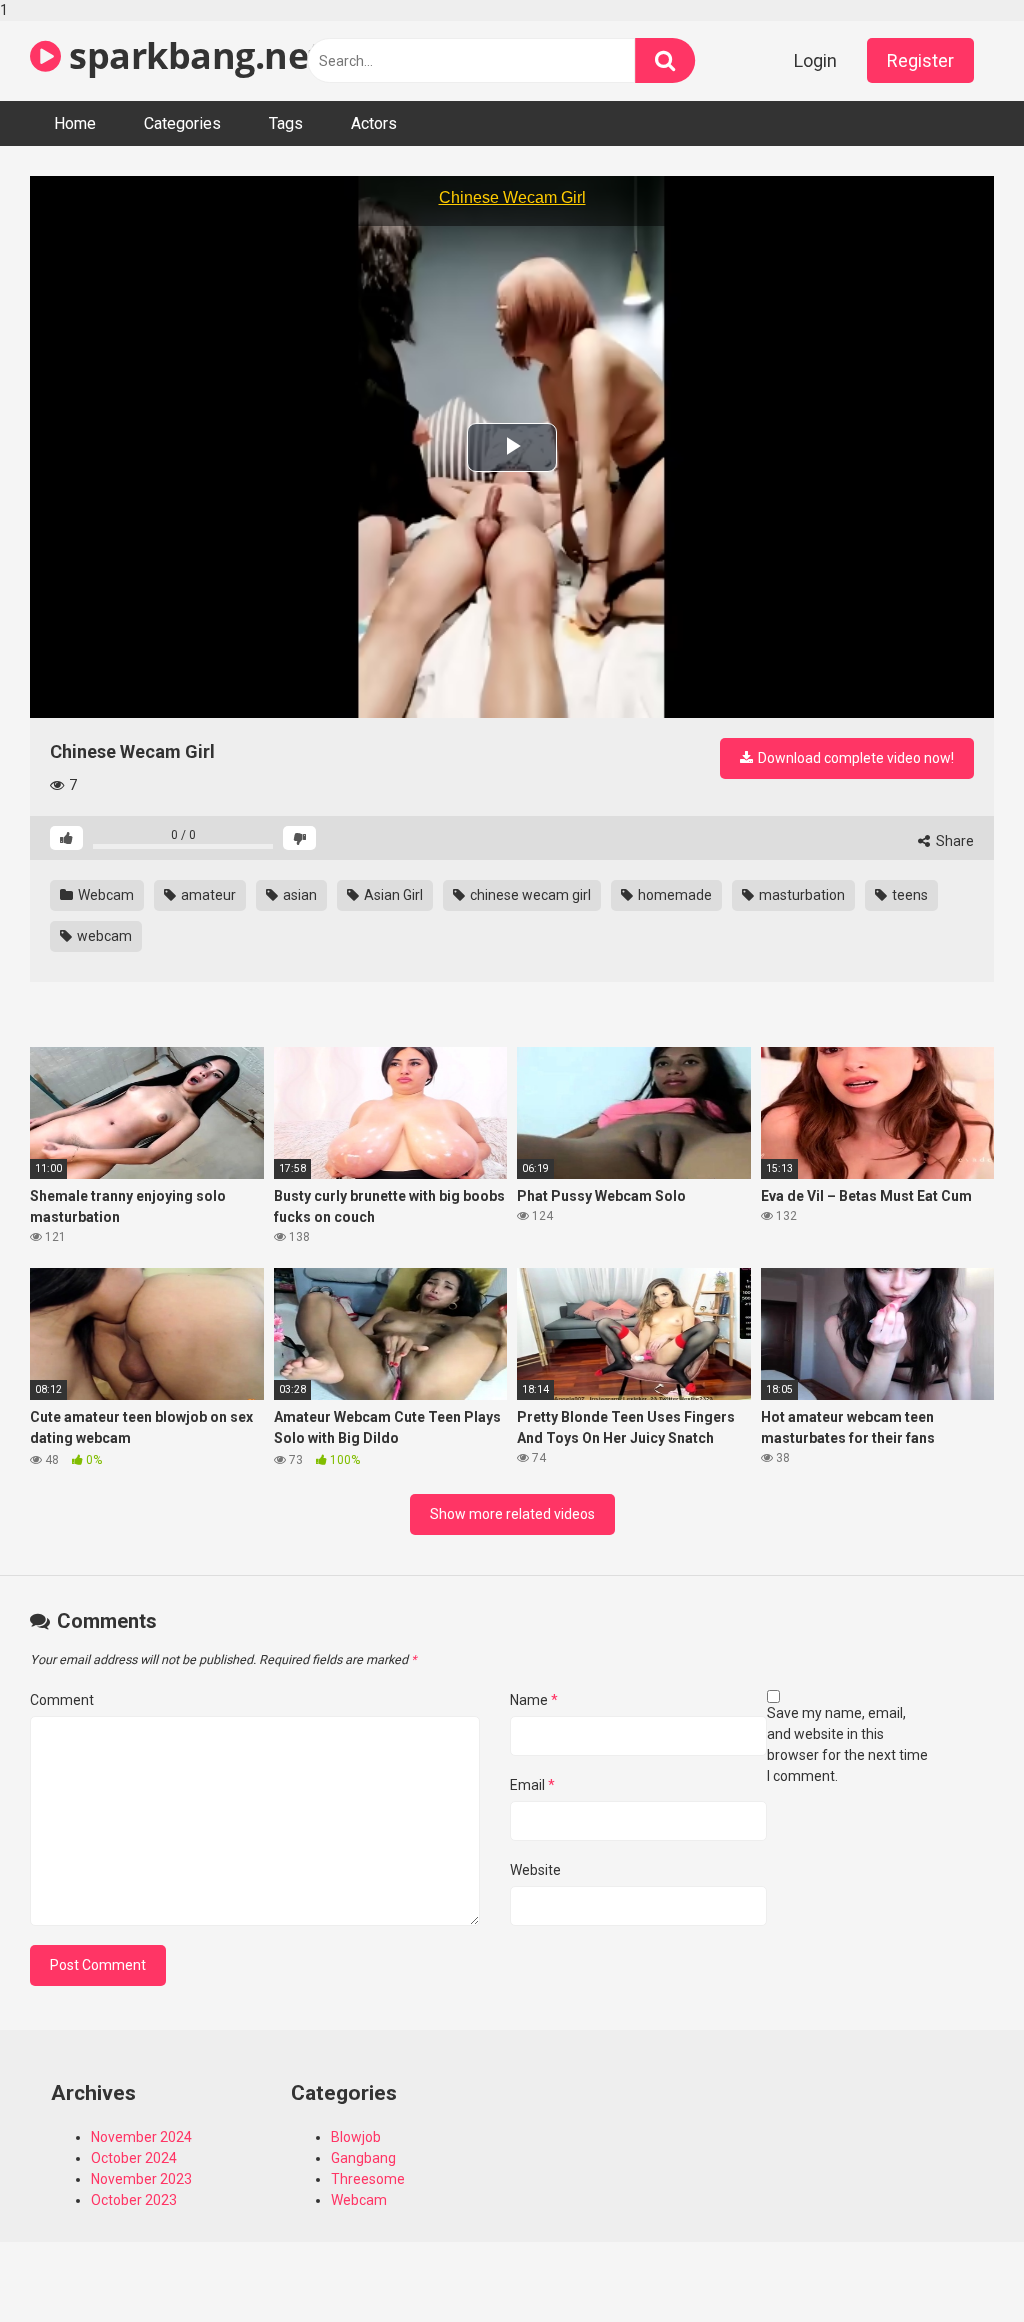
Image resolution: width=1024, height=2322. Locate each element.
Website (535, 1870)
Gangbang (363, 2158)
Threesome (368, 2179)
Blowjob (356, 2137)
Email (532, 1785)
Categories (182, 123)
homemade (673, 895)
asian (298, 895)
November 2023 (141, 2179)
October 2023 (134, 2200)
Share (953, 841)
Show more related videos (512, 1514)
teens (908, 895)
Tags (286, 123)
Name (534, 1700)
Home (75, 123)
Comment (62, 1700)
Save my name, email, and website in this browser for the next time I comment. (847, 1744)
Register (920, 60)
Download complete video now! (854, 758)
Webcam (104, 895)
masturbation (800, 895)
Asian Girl (392, 895)
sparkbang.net (192, 55)
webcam (103, 936)
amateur (207, 895)
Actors (374, 123)
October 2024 (134, 2158)
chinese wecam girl (529, 895)
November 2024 (141, 2137)
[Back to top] (957, 2265)
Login (815, 60)
